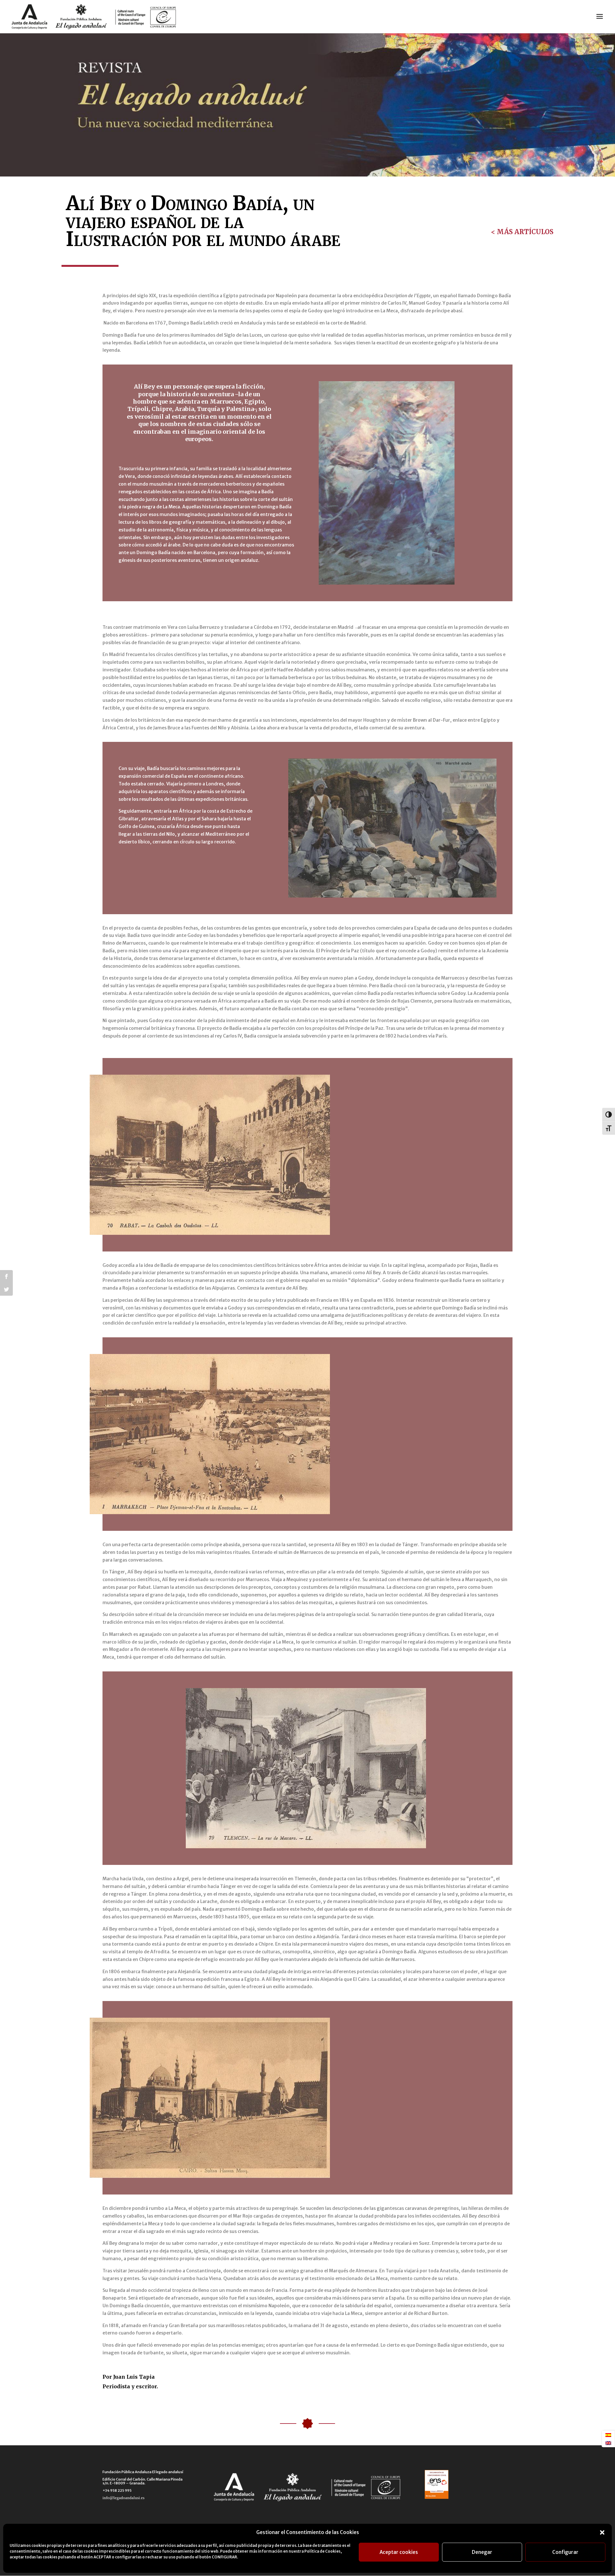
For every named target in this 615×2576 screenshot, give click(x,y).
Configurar (565, 2552)
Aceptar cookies (399, 2552)
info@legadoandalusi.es (123, 2498)
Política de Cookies (322, 2551)
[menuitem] (608, 2435)
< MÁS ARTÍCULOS (522, 232)
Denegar (482, 2552)
